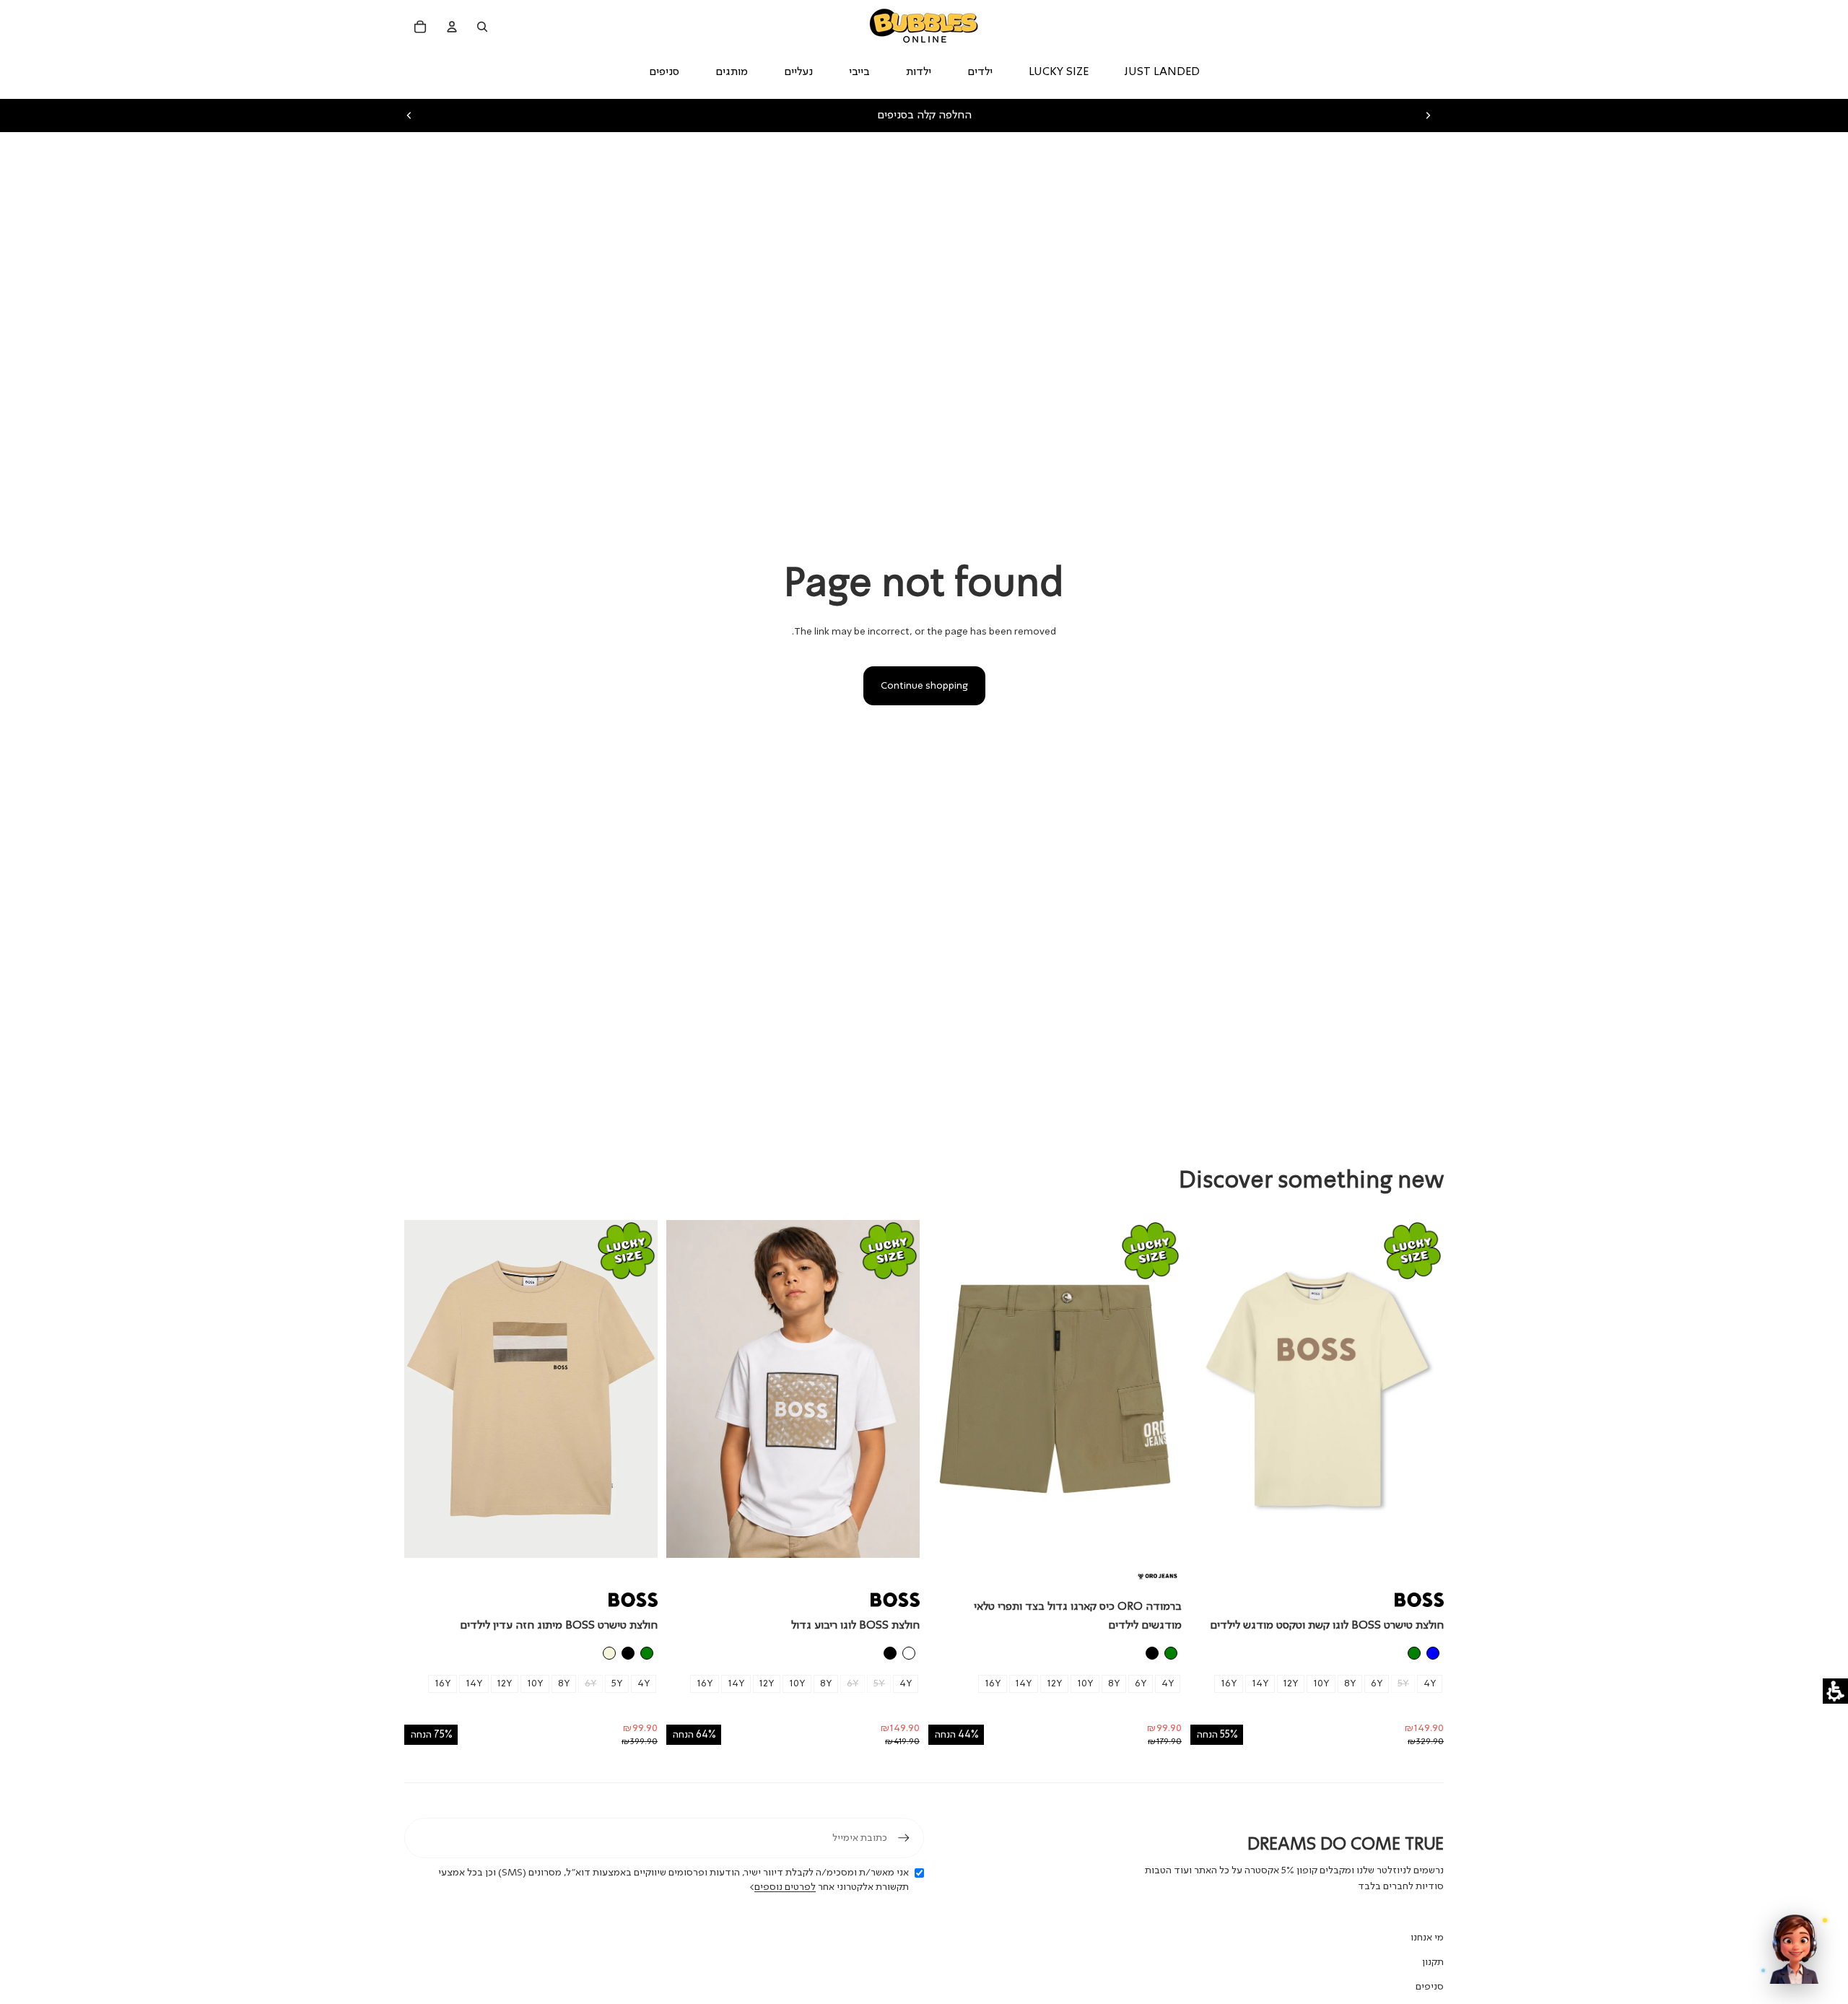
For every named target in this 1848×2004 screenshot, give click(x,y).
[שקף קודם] (409, 116)
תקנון (1433, 1962)
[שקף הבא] (1428, 116)
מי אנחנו (1427, 1938)
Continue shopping (924, 686)
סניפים (1430, 1987)
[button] (1835, 1691)
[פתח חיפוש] (482, 27)
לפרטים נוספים (785, 1887)
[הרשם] (904, 1838)
